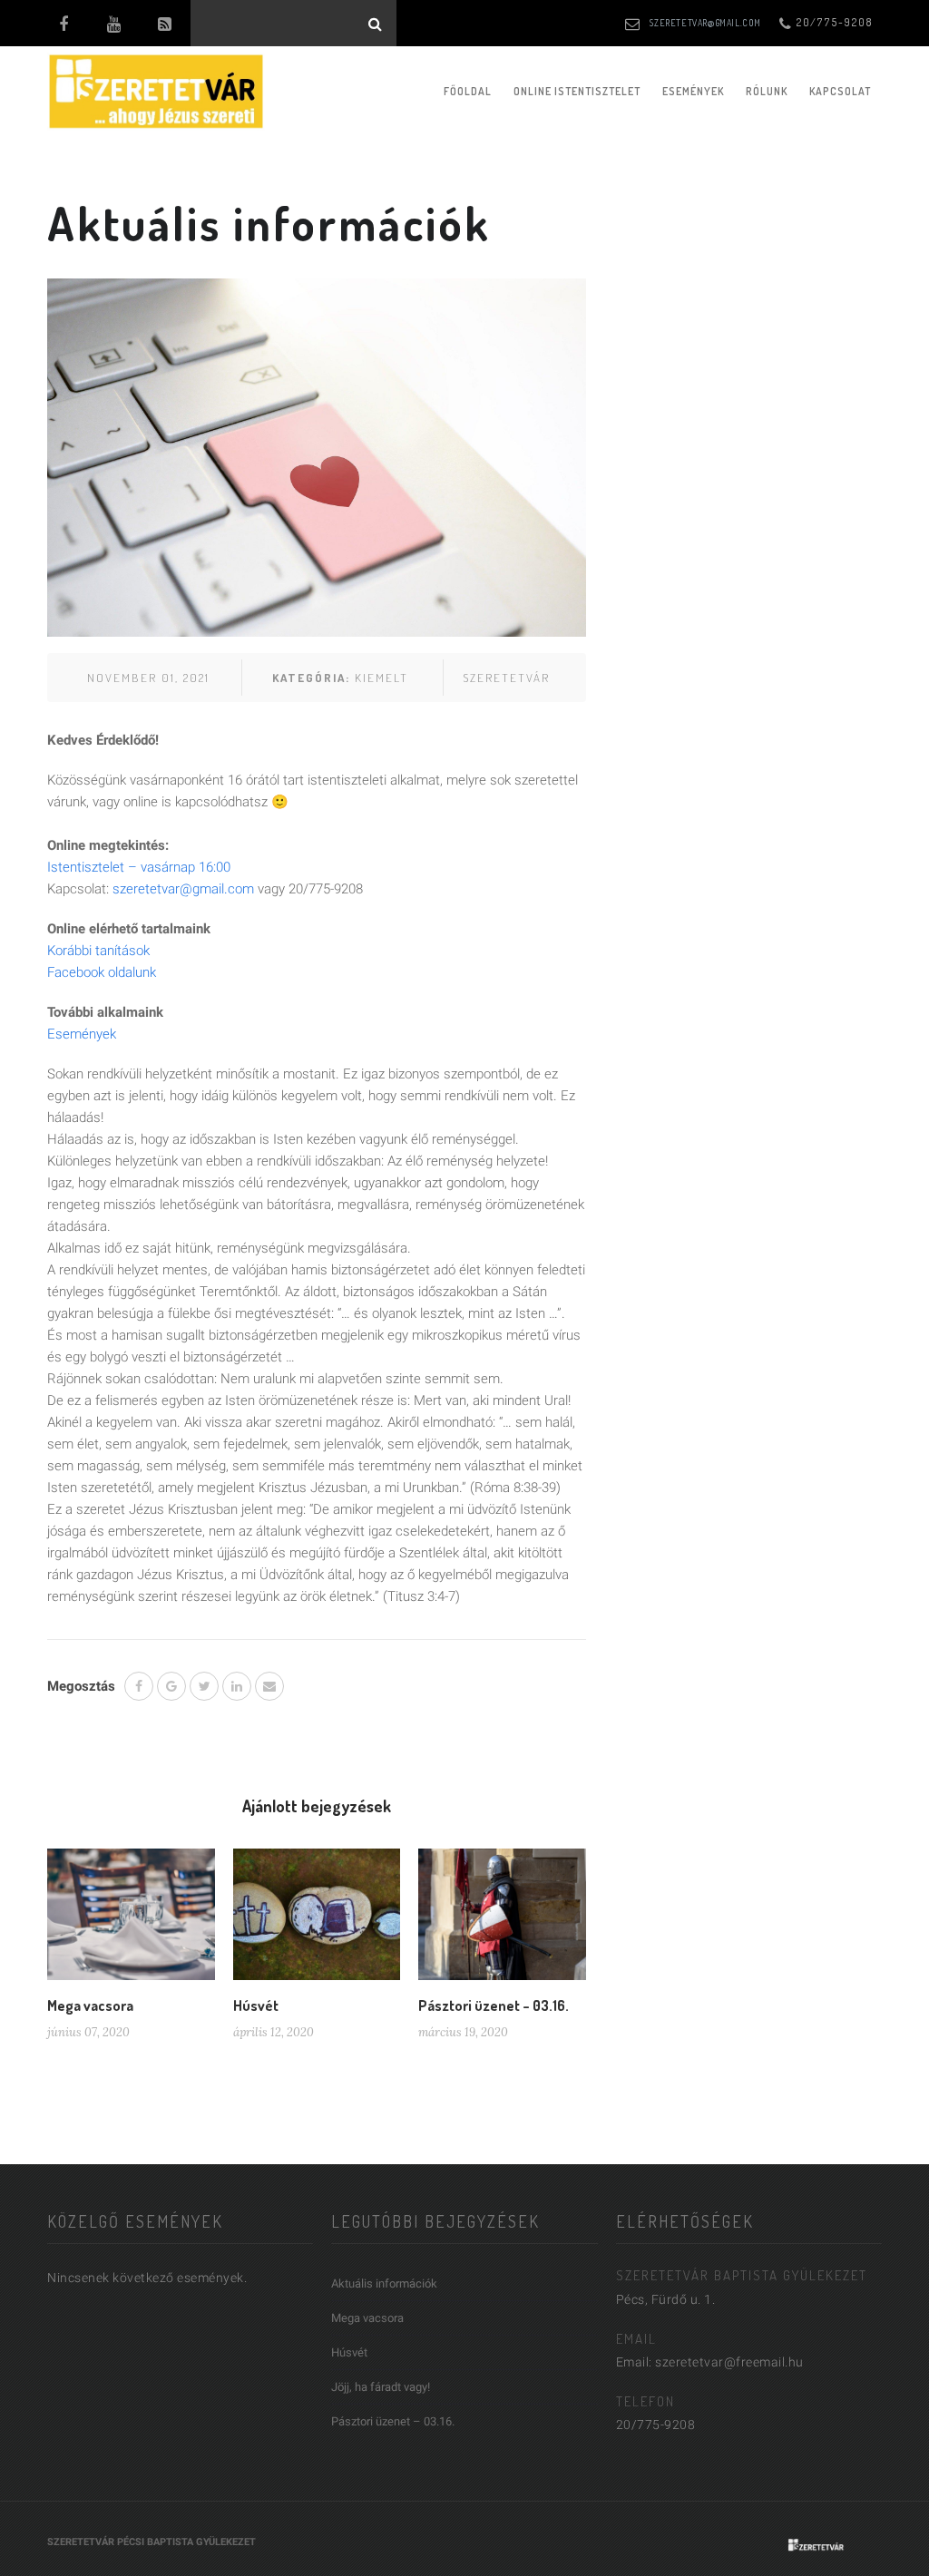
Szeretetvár (506, 678)
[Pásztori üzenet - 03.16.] (502, 1921)
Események (693, 91)
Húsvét (256, 2005)
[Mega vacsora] (131, 1921)
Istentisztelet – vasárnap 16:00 (139, 867)
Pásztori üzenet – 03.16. (494, 2005)
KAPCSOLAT (840, 91)
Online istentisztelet (577, 91)
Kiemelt (381, 678)
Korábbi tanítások (98, 951)
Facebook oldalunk (102, 972)
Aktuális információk (384, 2283)
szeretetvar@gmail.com (705, 23)
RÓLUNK (767, 91)
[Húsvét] (317, 1921)
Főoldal (468, 91)
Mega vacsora (90, 2005)
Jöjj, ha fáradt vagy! (381, 2387)
